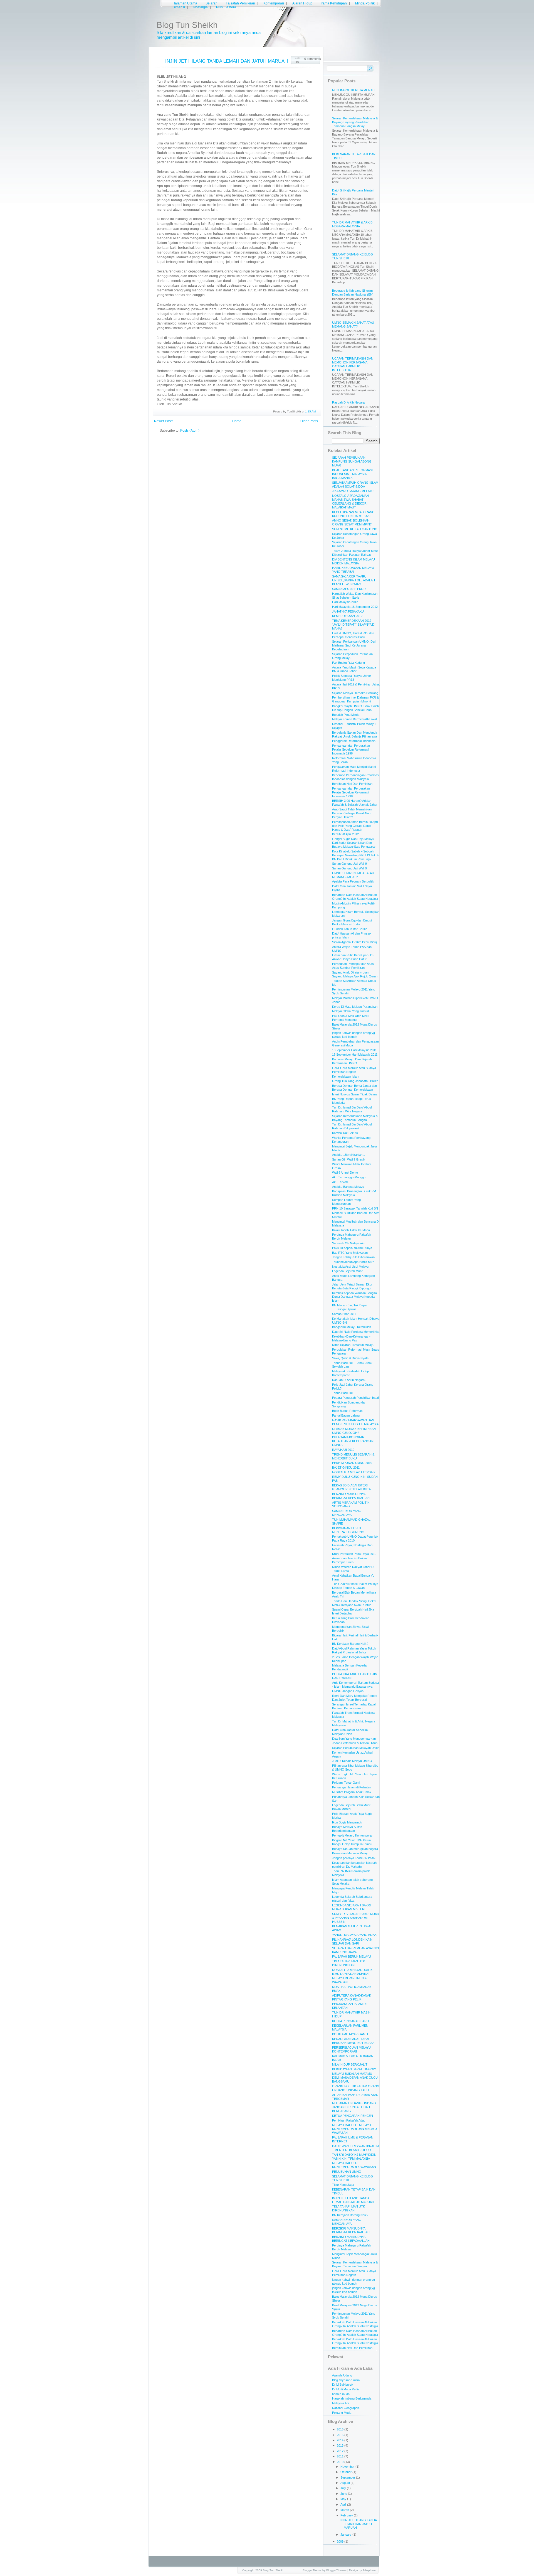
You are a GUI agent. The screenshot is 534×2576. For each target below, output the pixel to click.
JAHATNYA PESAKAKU (348, 611)
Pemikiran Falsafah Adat (348, 2120)
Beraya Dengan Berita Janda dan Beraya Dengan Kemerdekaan (354, 1088)
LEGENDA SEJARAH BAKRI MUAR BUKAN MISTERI (351, 1907)
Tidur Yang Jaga (343, 2185)
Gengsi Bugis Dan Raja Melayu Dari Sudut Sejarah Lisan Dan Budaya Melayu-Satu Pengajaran (354, 843)
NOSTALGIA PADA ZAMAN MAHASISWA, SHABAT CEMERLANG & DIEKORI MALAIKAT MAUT (350, 502)
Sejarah (212, 3)
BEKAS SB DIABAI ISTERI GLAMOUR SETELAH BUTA (351, 1487)
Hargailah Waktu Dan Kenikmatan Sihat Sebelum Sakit (355, 596)
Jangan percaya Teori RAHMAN (354, 1858)
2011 (341, 2456)
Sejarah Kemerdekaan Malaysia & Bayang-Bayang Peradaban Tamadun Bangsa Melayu (355, 122)
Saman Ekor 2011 (344, 1314)
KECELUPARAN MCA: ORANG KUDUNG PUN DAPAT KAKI (353, 514)
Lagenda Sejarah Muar (347, 1271)
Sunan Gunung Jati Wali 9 (349, 864)
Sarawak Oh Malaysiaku (349, 1243)
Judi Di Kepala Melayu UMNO (352, 1761)
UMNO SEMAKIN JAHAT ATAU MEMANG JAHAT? (353, 325)
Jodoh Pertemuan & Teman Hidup (355, 1743)
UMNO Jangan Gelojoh (348, 1691)
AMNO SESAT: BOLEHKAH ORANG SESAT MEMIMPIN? (352, 522)
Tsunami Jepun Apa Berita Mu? (353, 1262)
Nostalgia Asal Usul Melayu (350, 1267)
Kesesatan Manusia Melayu (351, 1853)
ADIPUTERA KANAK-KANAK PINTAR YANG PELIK (352, 1997)
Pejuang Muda (342, 2413)
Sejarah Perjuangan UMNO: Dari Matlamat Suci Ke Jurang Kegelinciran (354, 645)
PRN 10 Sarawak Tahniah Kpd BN (355, 1208)
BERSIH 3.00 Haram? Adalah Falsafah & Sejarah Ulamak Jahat (355, 803)
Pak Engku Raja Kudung (348, 663)
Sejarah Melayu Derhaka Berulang (355, 693)
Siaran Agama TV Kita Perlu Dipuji (355, 942)
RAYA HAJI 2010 (343, 1450)
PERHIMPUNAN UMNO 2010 (352, 1463)
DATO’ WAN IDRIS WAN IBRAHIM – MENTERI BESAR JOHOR (355, 2148)
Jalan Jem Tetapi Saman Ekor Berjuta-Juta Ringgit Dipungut (352, 1286)
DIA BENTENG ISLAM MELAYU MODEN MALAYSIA (353, 561)
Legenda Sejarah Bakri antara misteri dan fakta (352, 1899)
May (344, 2499)
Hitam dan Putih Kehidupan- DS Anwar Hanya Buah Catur (353, 957)
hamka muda (341, 2394)
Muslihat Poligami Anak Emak (352, 1792)
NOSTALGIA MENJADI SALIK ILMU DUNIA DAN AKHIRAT (352, 1972)
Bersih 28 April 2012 (345, 834)
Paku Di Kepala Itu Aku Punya (352, 1248)
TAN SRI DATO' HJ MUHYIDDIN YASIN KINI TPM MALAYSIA (354, 2157)
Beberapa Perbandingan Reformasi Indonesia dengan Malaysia (356, 777)
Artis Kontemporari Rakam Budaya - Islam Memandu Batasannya (355, 1685)
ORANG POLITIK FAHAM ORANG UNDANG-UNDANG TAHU (356, 2088)
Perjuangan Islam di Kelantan (352, 1787)
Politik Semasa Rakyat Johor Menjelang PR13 (352, 678)
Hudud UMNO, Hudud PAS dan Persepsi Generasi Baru (353, 635)
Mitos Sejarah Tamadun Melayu (353, 1345)
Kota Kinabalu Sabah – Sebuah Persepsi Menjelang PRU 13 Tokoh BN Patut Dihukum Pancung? (356, 855)
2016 (341, 2429)
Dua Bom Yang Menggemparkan (354, 1739)
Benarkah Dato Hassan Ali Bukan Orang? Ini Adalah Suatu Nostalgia (355, 897)
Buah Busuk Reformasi (348, 1411)
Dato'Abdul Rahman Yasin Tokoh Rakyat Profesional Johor (354, 1650)
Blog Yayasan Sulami (346, 2380)
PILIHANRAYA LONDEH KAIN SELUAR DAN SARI (352, 1941)
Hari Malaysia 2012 (345, 602)
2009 (341, 2541)
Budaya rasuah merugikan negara (355, 1849)
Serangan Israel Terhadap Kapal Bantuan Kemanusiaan (354, 1706)
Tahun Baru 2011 (343, 1393)
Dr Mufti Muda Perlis (346, 2389)
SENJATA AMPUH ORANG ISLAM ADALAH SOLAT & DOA (355, 485)
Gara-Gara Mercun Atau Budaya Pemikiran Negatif (354, 1070)
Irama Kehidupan (334, 3)
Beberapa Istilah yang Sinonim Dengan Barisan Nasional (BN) (353, 292)
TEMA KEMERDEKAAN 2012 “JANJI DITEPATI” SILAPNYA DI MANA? (354, 625)
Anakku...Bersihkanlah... (348, 1155)
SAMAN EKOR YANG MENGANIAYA (347, 1513)
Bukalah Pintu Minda (346, 715)
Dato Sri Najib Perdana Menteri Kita (356, 1332)
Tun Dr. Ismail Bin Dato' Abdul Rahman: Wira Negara (352, 1109)
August (346, 2483)
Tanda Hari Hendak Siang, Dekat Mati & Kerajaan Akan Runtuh (354, 1603)
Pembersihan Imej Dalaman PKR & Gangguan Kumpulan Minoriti (355, 699)
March (345, 2510)
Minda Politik (365, 3)
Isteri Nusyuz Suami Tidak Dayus (355, 1094)
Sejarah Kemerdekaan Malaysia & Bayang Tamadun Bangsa (355, 1118)
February (347, 2515)
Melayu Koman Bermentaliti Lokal (354, 719)
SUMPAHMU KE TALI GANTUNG (355, 529)
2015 (341, 2435)
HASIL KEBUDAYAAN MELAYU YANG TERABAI (353, 570)
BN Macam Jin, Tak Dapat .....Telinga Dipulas (350, 1307)
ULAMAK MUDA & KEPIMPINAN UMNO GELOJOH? (354, 1431)
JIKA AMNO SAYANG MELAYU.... (354, 491)
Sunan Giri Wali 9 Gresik (349, 1159)
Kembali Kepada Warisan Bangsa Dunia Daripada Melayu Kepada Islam (354, 1297)
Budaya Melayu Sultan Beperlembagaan (347, 1829)
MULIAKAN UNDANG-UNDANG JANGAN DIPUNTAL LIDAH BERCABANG (354, 2107)
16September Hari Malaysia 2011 (354, 1050)
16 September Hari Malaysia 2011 (355, 1055)
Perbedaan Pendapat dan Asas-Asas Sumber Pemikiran (353, 966)
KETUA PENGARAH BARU (350, 2021)
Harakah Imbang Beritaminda (352, 2398)
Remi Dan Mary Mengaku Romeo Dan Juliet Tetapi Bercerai (355, 1698)
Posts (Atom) (190, 431)
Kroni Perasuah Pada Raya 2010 (354, 1554)
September (348, 2477)
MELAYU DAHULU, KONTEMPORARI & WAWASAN (354, 2165)
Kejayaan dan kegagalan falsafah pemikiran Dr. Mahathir (354, 1865)
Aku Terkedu (341, 1182)
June (344, 2494)
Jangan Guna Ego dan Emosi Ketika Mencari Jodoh (352, 922)
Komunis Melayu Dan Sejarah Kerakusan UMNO (352, 1061)
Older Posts (309, 421)
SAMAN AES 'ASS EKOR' (349, 589)
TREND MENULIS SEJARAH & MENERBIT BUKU (353, 1456)
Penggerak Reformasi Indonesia (354, 741)
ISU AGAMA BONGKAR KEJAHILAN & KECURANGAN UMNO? (353, 1441)
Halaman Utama (185, 3)
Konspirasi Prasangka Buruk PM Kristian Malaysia (354, 1193)
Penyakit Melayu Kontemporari (353, 1835)
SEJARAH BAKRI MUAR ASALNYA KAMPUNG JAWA (356, 1950)
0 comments (312, 59)
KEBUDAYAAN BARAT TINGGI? (354, 2069)
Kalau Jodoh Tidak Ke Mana (351, 1230)
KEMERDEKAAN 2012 (347, 616)
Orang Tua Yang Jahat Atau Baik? (355, 1081)
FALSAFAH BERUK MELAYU (352, 1956)
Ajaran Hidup (302, 3)
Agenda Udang (342, 2375)
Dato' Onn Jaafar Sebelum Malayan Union (350, 1732)
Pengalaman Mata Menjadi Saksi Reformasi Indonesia (354, 769)
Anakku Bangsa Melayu (348, 1187)
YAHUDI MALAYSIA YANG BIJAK (354, 1935)
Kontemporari (274, 3)
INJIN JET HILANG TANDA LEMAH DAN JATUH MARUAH (227, 61)
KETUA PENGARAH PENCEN (353, 2116)
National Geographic (346, 2408)
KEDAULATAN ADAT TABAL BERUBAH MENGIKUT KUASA (353, 2041)
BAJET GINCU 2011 (346, 1468)
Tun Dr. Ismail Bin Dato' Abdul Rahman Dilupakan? (352, 1126)
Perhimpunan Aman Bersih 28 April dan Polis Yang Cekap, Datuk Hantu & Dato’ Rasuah (355, 826)
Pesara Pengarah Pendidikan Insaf (355, 1398)
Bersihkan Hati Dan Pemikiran (352, 784)
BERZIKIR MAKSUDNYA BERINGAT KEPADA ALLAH (351, 1496)
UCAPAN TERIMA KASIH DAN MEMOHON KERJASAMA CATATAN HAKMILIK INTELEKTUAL (353, 364)
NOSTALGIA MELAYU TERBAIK (354, 1472)
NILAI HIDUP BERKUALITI (350, 2064)
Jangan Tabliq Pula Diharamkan (353, 1257)
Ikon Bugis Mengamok (347, 1822)
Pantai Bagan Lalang (346, 1415)
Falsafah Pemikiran (240, 3)
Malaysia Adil (341, 2403)
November (348, 2467)
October (346, 2472)
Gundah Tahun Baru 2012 (349, 929)
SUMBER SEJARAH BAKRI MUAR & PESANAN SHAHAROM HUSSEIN (356, 1918)
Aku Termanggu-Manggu (349, 1177)
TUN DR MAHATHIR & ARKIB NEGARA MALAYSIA (352, 224)
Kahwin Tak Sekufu (345, 1133)
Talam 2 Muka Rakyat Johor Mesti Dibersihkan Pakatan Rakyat (355, 553)
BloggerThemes (336, 2570)
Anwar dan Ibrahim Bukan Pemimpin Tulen (349, 1560)
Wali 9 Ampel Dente (345, 1173)
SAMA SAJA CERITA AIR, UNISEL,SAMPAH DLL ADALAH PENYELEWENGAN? (353, 580)
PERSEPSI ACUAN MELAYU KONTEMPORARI (351, 2049)
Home (237, 421)
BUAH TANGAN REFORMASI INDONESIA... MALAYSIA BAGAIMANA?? (352, 474)
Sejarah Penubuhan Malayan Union (356, 1748)
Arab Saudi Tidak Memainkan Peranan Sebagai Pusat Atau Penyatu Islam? (352, 813)
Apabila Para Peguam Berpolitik (353, 881)
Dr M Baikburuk (343, 2385)
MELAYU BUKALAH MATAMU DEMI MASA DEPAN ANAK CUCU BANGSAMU (355, 2078)
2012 (341, 2451)
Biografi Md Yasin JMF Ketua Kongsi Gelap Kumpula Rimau (352, 1842)
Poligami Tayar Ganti (346, 1783)
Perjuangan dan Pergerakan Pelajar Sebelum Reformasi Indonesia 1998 (351, 749)
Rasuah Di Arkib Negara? (349, 1380)
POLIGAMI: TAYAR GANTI (350, 2034)
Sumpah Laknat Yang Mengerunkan (346, 1202)
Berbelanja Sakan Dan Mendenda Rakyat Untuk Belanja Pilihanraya (355, 734)
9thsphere (369, 2570)
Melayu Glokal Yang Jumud (350, 1011)
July (344, 2488)
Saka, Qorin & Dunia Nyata (350, 1358)
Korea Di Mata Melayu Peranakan (355, 1007)
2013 (341, 2445)
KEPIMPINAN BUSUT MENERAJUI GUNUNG (348, 1530)
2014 (341, 2440)
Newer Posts (164, 421)
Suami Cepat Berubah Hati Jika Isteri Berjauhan (353, 1611)
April (344, 2504)
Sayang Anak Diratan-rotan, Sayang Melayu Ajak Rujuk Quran (355, 974)
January (346, 2535)
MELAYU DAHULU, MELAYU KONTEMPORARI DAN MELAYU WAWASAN (354, 2129)
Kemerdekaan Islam (346, 1076)
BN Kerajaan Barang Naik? (350, 1644)
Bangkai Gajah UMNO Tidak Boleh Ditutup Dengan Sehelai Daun (355, 708)
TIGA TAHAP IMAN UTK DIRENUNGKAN (348, 1963)
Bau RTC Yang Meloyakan (350, 1253)
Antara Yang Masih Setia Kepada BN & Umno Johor (354, 669)
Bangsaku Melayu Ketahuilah (352, 1327)
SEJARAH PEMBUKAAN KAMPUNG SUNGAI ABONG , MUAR (353, 461)
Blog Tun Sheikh (187, 25)
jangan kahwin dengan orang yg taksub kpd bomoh (353, 1035)
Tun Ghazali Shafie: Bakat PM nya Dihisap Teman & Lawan (355, 1586)
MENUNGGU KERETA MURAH (353, 90)
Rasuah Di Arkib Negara (348, 402)
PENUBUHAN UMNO (347, 2172)
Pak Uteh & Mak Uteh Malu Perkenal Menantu (350, 1018)
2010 (341, 2462)
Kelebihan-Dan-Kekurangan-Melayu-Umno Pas (351, 1338)
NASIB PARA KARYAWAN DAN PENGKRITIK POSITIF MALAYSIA (355, 1422)
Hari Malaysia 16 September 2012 (355, 607)
